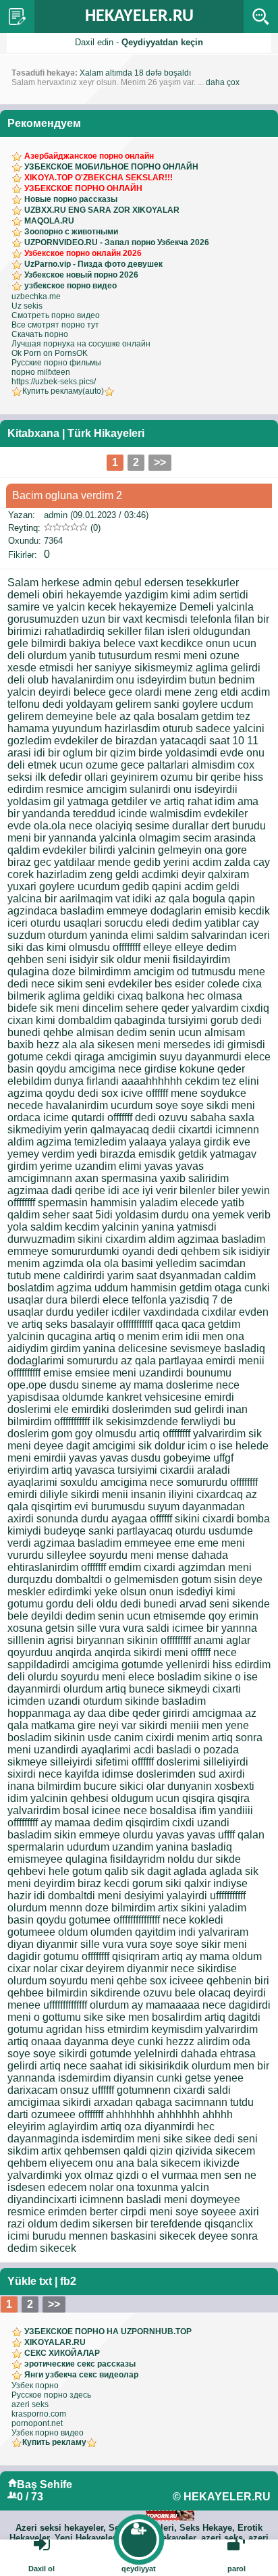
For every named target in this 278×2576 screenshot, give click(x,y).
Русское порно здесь (51, 2395)
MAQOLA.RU (49, 221)
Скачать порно (40, 334)
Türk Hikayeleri (106, 433)
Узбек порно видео (48, 2433)
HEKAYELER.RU (139, 17)
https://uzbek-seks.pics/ (54, 382)
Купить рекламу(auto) (63, 391)
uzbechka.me (36, 297)
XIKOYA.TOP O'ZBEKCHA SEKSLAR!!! (99, 178)
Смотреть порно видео (56, 315)
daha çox (223, 82)
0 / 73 (30, 2497)
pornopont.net (37, 2423)
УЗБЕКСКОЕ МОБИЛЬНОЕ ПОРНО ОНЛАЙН (111, 167)
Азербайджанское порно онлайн (89, 156)
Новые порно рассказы (71, 199)
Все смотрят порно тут (55, 325)
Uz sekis (27, 306)
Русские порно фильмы (56, 363)
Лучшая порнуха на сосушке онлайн (81, 344)
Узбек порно (35, 2386)
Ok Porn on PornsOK (50, 353)
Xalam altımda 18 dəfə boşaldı (135, 73)
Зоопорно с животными (71, 232)
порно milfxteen (41, 372)
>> (160, 462)
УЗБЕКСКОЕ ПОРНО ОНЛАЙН (83, 188)
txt (46, 2281)
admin (56, 515)
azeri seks (30, 2404)
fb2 (68, 2281)
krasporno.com (39, 2414)
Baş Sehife (45, 2484)
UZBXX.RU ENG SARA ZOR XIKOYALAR (102, 210)
